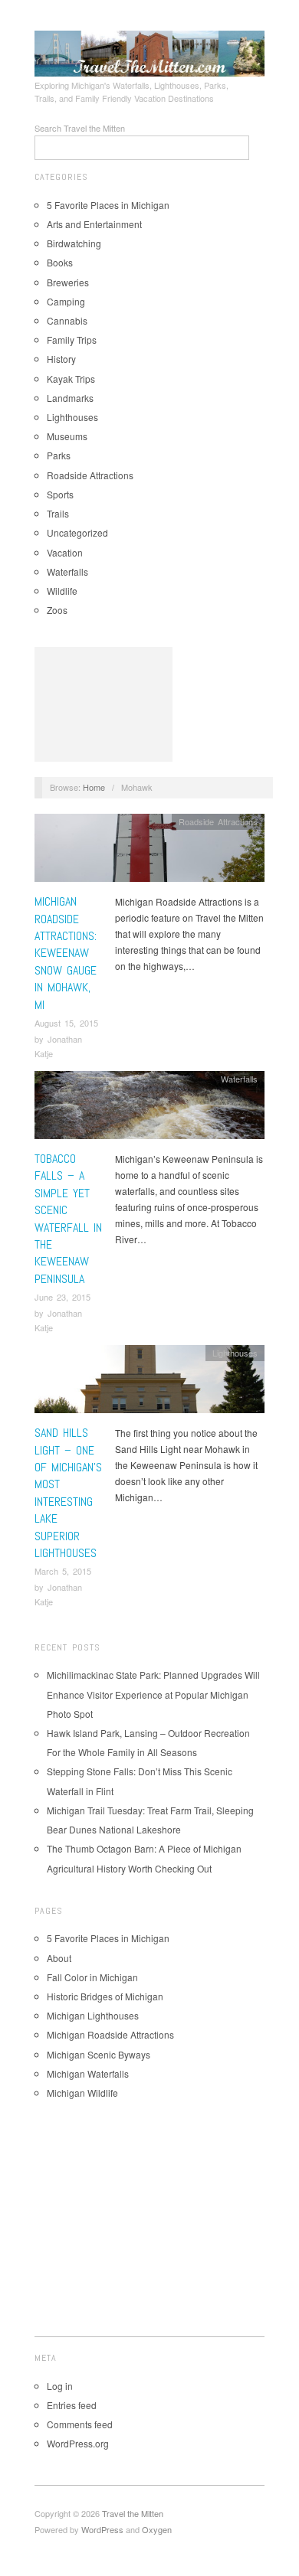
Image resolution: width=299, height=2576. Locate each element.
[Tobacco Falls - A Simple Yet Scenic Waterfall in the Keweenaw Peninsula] (149, 1109)
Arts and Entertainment (94, 224)
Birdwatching (74, 243)
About (59, 1958)
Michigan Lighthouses (93, 2015)
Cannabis (67, 320)
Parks (59, 455)
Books (60, 262)
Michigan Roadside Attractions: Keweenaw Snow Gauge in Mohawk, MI (66, 953)
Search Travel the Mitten (80, 128)
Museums (67, 436)
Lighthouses (72, 417)
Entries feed (72, 2405)
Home (94, 787)
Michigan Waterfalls (88, 2073)
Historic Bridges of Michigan (105, 1996)
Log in (60, 2386)
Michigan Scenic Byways (99, 2054)
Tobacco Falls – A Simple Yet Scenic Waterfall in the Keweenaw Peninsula (68, 1219)
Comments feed (80, 2424)
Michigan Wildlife (82, 2093)
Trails (58, 513)
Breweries (68, 282)
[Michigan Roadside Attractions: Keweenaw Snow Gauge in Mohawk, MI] (149, 852)
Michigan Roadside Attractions (110, 2034)
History (61, 359)
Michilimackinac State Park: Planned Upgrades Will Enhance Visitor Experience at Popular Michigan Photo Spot (153, 1694)
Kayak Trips (71, 379)
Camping (66, 301)
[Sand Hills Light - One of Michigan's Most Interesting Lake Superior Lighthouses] (149, 1383)
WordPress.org (78, 2443)
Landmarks (70, 398)
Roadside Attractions (90, 475)
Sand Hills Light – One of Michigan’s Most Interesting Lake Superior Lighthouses (68, 1493)
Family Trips (72, 340)
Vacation (65, 552)
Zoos (57, 610)
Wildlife (62, 591)
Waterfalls (67, 571)
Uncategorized (77, 532)
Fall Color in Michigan (92, 1977)
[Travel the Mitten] (149, 51)
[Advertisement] (103, 704)
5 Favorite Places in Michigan (108, 205)
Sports (60, 494)
